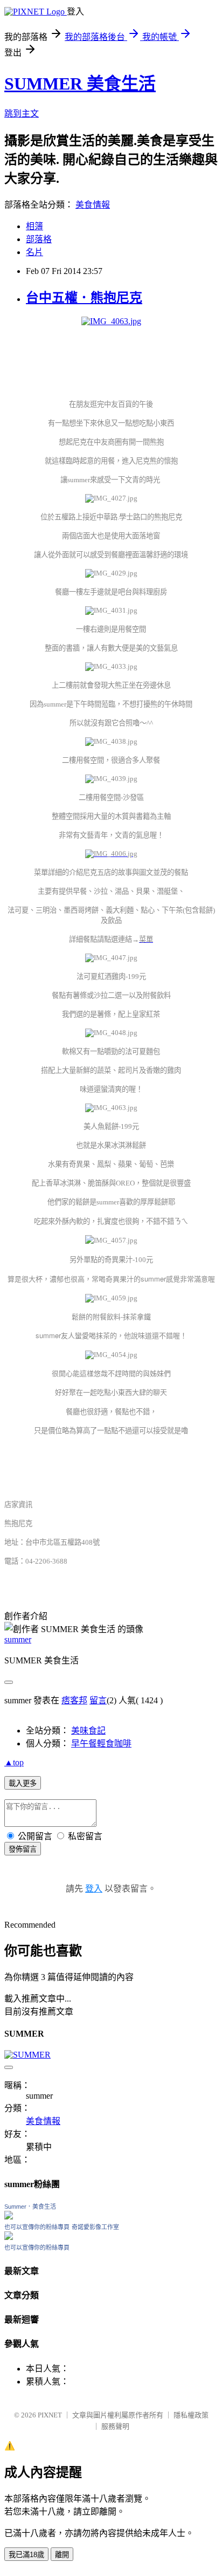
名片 (34, 252)
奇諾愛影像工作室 (95, 2227)
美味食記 (88, 1731)
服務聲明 (115, 2426)
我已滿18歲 (26, 2555)
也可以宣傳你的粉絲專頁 (37, 2227)
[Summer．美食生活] (9, 2217)
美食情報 (93, 205)
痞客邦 (74, 1700)
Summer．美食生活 (30, 2207)
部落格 (39, 239)
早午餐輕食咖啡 (101, 1743)
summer (18, 1639)
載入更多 (23, 1783)
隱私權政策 (191, 2415)
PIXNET (50, 2415)
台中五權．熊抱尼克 (84, 298)
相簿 (34, 226)
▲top (14, 1762)
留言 (98, 1700)
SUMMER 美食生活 (80, 84)
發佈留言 (23, 1849)
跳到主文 (22, 114)
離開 (62, 2555)
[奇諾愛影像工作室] (9, 2237)
